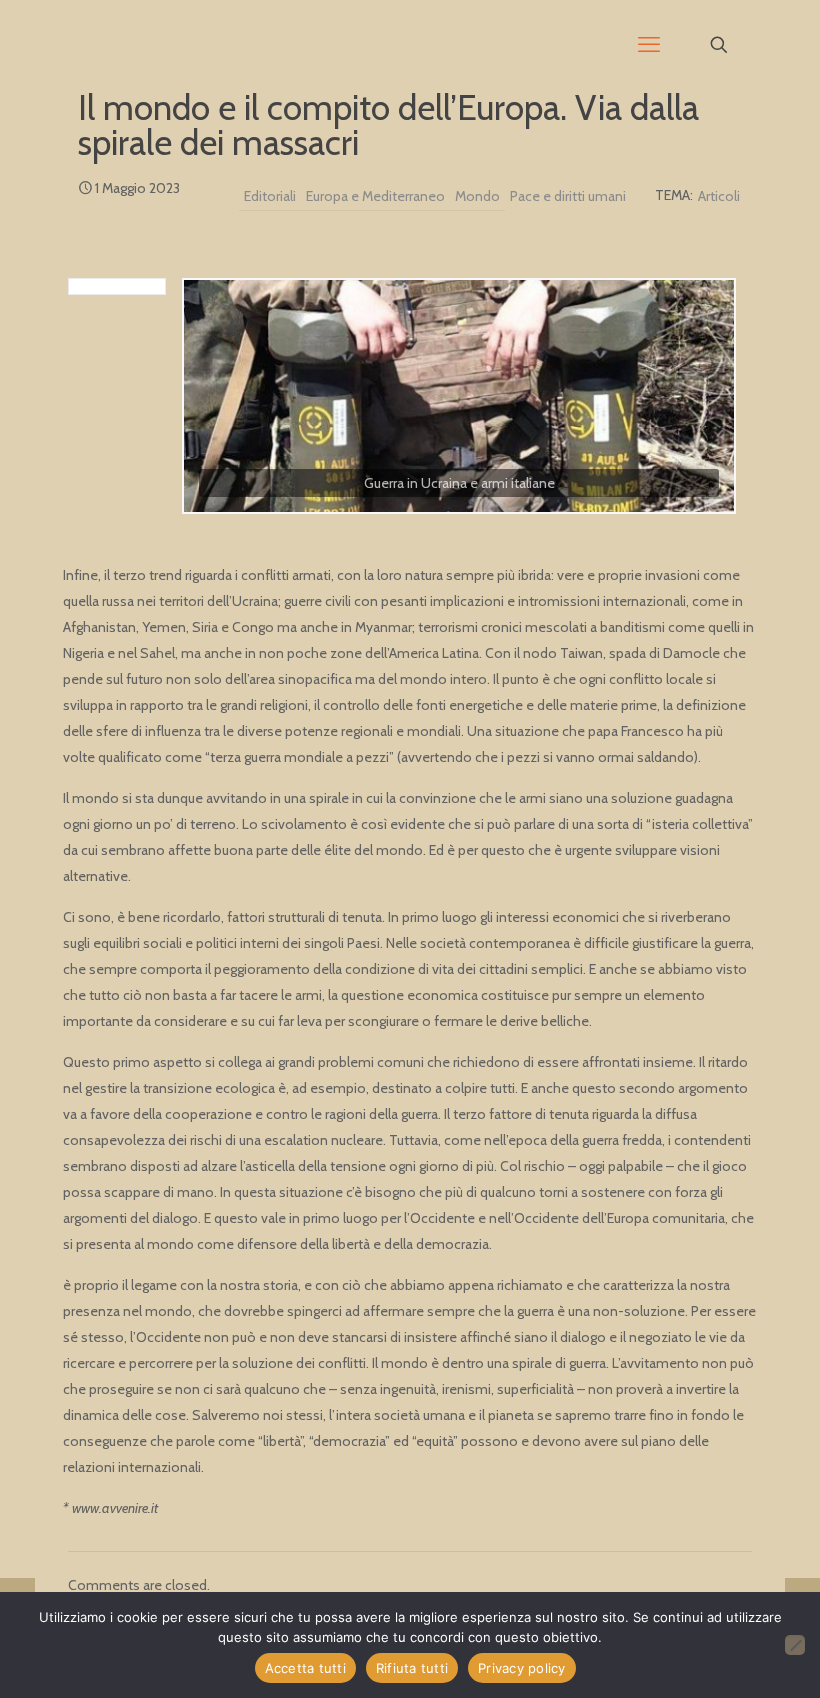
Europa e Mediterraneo (375, 196)
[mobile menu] (649, 45)
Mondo (477, 196)
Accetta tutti (305, 1668)
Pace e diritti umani (568, 196)
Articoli (719, 196)
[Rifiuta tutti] (795, 1645)
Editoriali (270, 196)
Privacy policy (522, 1668)
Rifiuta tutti (412, 1668)
